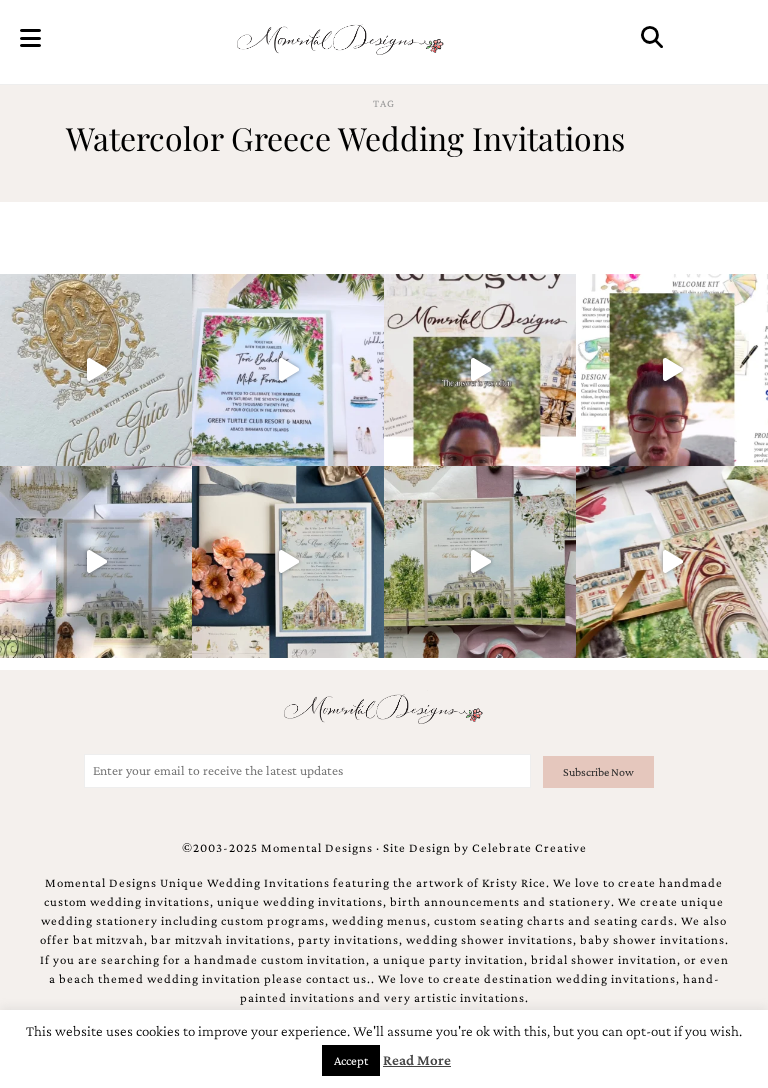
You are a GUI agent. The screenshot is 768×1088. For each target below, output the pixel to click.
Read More (417, 1060)
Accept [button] (351, 1060)
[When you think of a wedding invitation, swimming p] (288, 370)
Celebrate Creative (529, 848)
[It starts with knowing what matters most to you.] (672, 562)
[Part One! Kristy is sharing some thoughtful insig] (672, 370)
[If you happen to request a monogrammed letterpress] (96, 370)
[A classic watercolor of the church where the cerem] (288, 562)
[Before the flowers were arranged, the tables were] (96, 562)
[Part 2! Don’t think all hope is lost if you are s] (480, 370)
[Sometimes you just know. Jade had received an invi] (480, 562)
